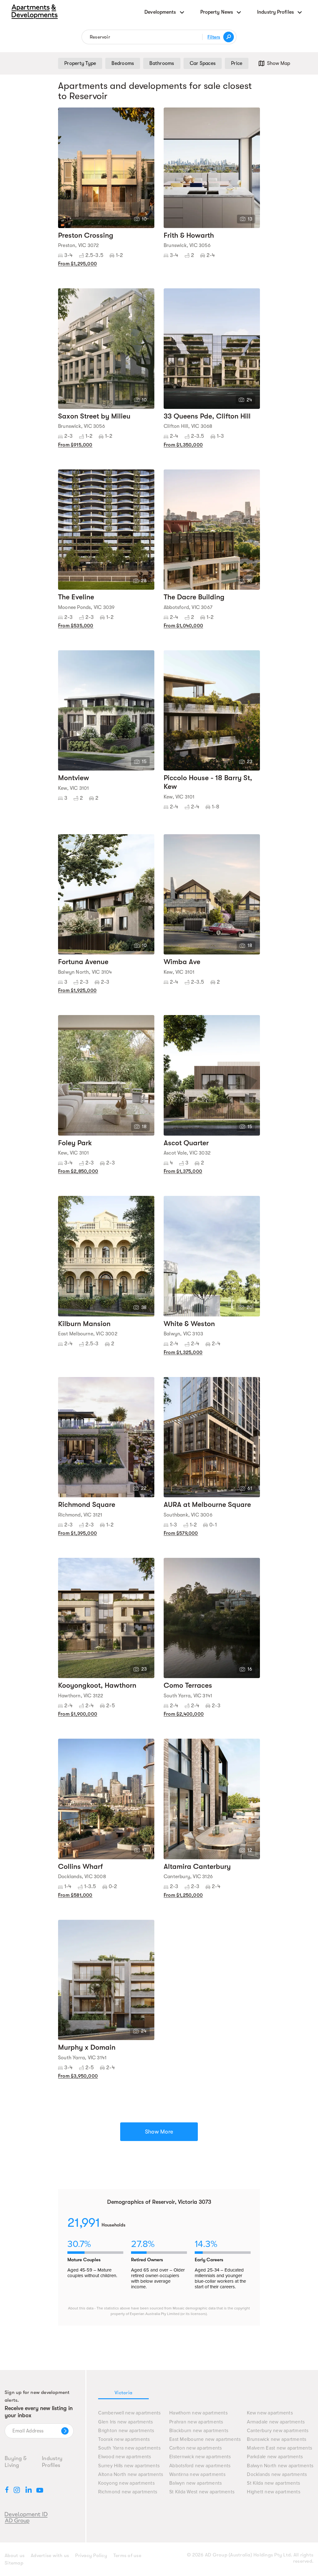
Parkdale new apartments (275, 2457)
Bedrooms (123, 63)
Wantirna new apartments (197, 2475)
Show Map (279, 63)
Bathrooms (162, 63)
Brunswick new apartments (277, 2439)
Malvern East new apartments (279, 2448)
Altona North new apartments (131, 2475)
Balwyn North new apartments (280, 2466)
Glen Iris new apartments (125, 2422)
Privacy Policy (91, 2555)
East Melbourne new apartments (205, 2439)
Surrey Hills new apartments (129, 2466)
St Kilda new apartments (273, 2483)
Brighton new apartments (126, 2431)
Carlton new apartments (196, 2448)
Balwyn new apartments (195, 2483)
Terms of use (127, 2555)
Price (237, 63)
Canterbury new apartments (278, 2431)
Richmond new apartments (128, 2492)
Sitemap (14, 2563)
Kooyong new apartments (126, 2483)
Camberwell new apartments (129, 2413)
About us (15, 2555)
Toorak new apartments (124, 2439)
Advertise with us (50, 2555)
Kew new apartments (270, 2413)
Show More (159, 2132)
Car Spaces (203, 63)
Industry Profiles (52, 2462)
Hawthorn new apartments (198, 2413)
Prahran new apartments (196, 2422)
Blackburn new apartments (199, 2431)
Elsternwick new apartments (200, 2457)
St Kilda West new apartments (202, 2492)
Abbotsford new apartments (200, 2466)
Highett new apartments (274, 2492)
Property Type (80, 63)
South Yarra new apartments (129, 2448)
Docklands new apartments (277, 2475)
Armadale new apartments (276, 2422)
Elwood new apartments (125, 2457)
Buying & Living (16, 2462)
